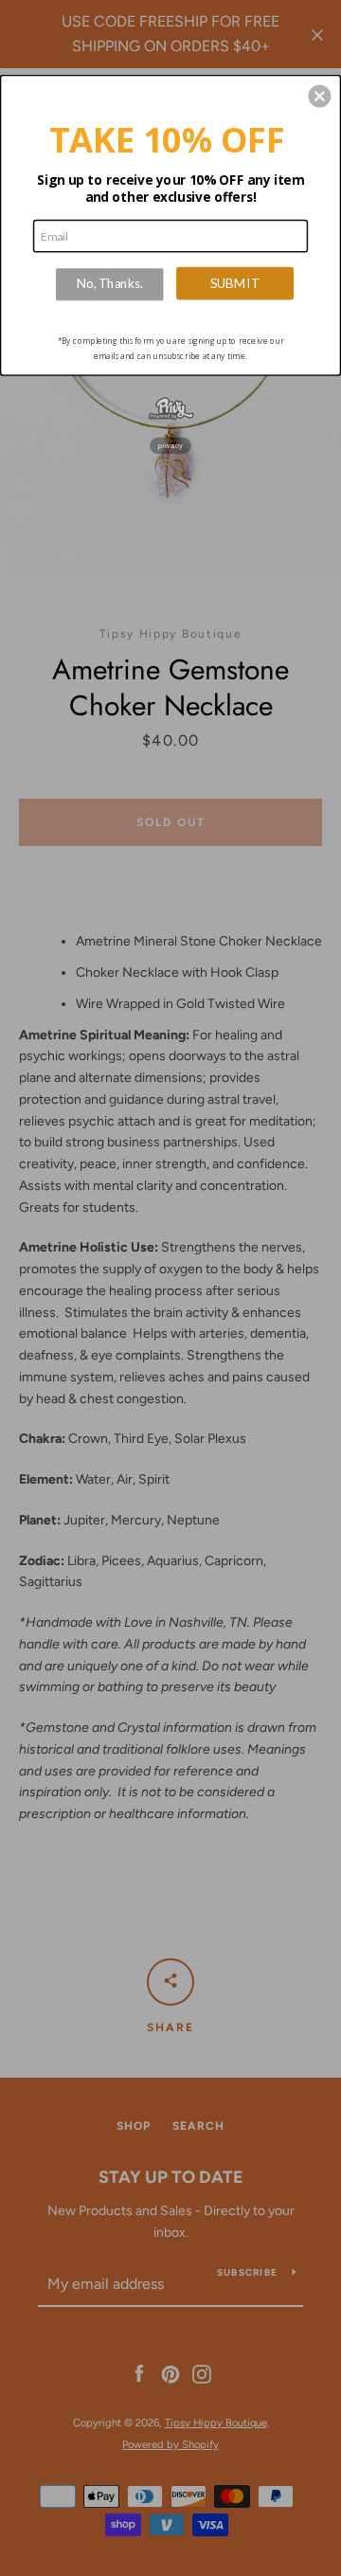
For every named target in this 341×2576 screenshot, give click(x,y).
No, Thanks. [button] (110, 284)
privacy (170, 446)
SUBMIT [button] (234, 283)
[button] (319, 97)
